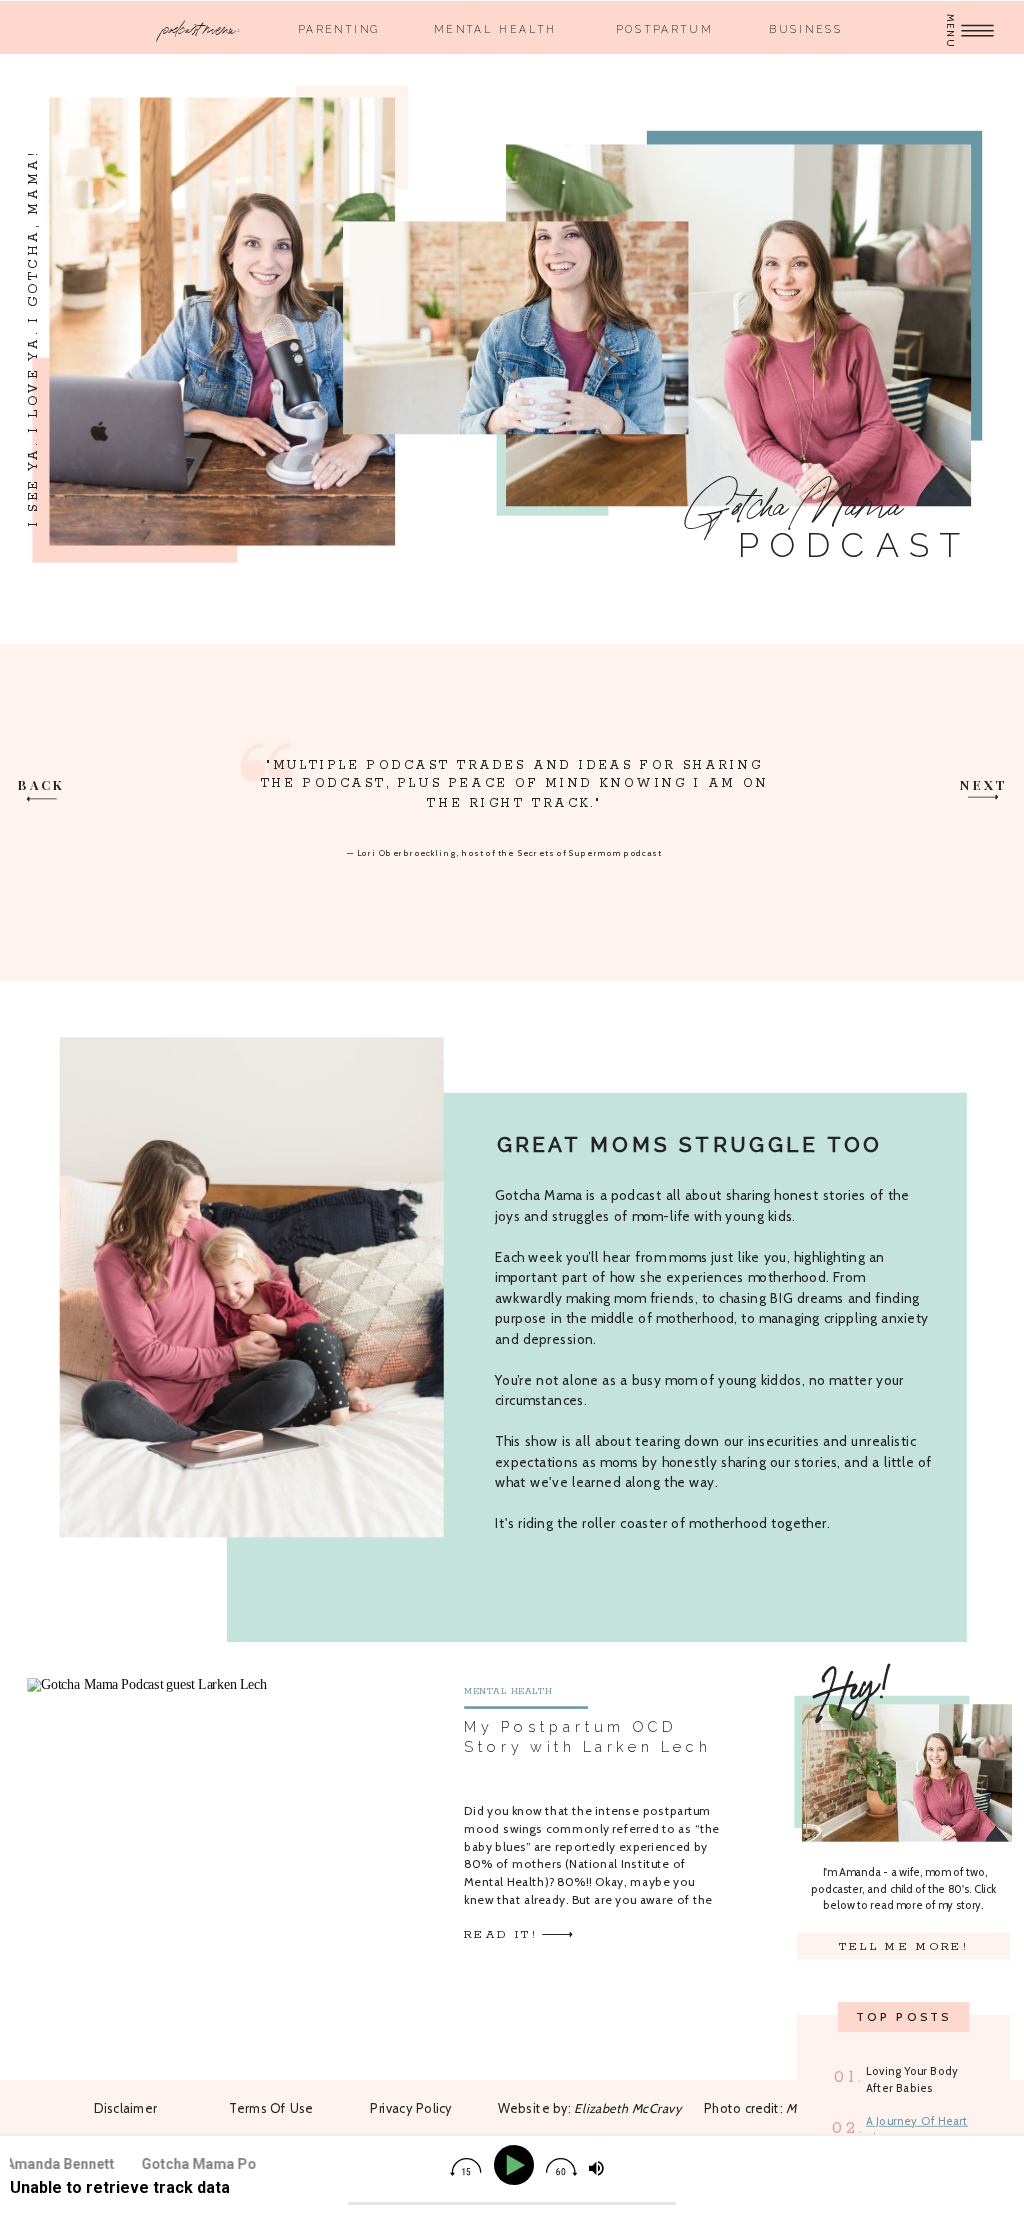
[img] (465, 2167)
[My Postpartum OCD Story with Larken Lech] (557, 1934)
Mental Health (508, 1692)
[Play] (517, 2165)
